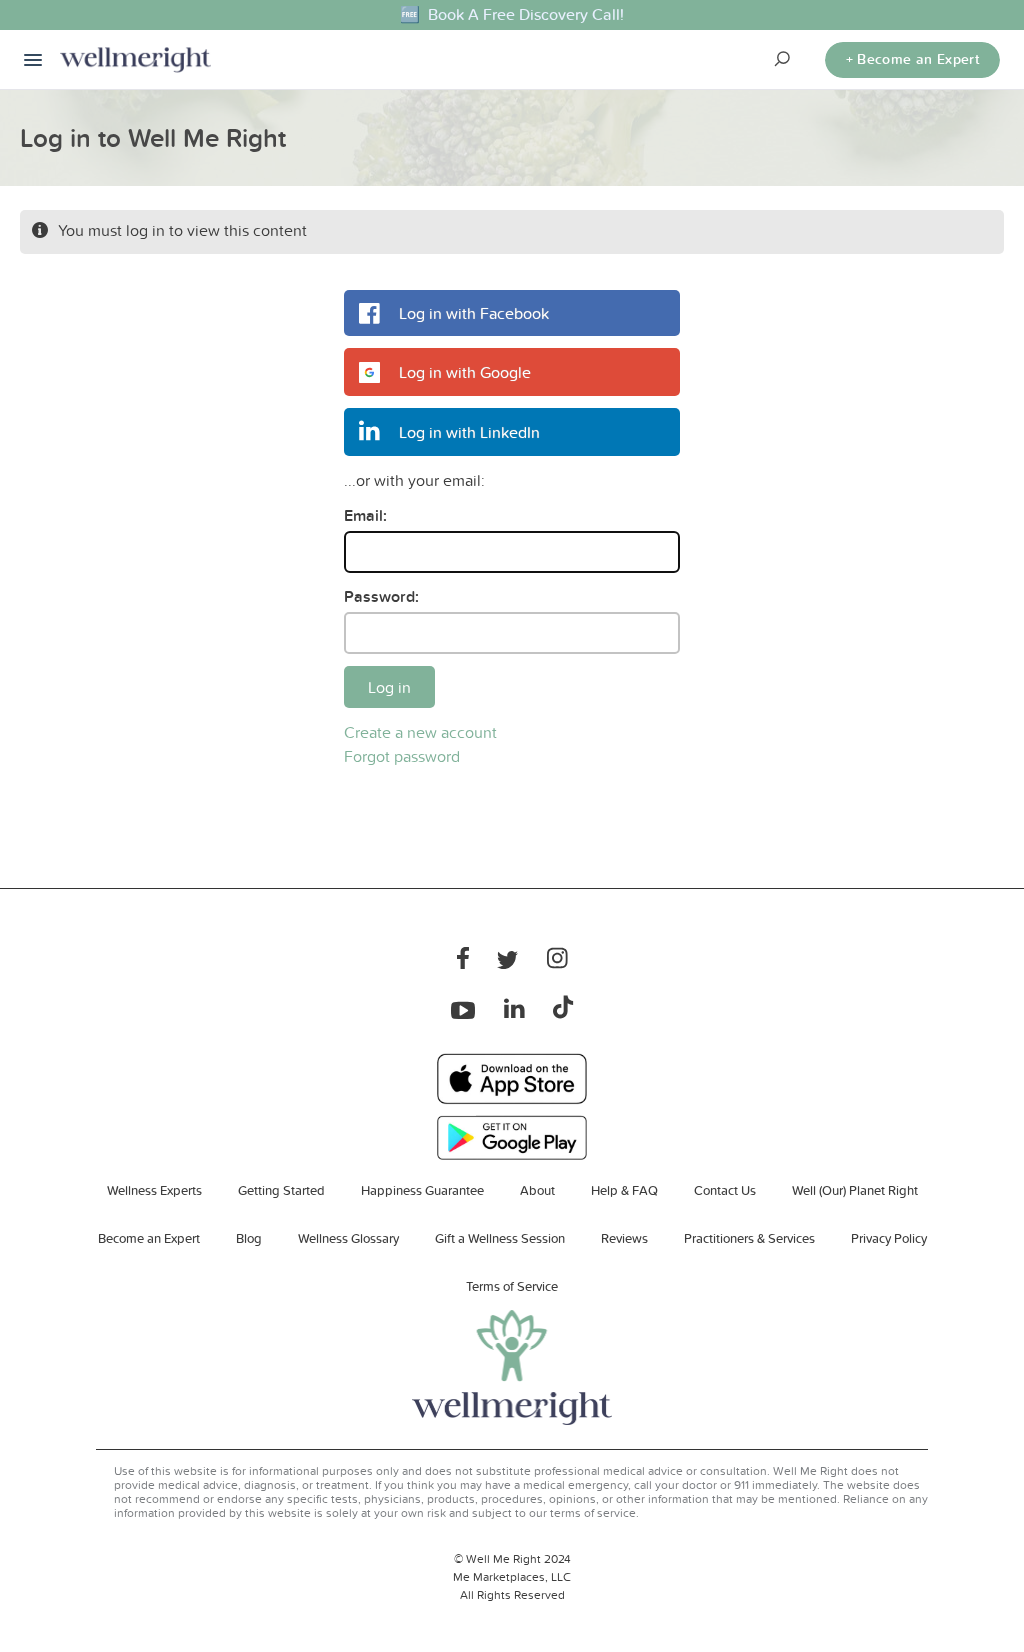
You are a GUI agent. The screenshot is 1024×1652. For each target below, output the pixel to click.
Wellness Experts (154, 1190)
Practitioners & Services (749, 1238)
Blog (249, 1238)
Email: (365, 515)
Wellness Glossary (348, 1238)
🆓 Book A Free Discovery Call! (512, 14)
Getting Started (281, 1190)
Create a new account (420, 732)
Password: (381, 596)
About (537, 1190)
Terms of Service (512, 1286)
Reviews (624, 1238)
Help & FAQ (624, 1190)
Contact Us (725, 1190)
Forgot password (402, 756)
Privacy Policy (889, 1238)
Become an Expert (149, 1238)
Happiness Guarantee (422, 1190)
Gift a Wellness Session (500, 1238)
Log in (389, 687)
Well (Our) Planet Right (855, 1190)
